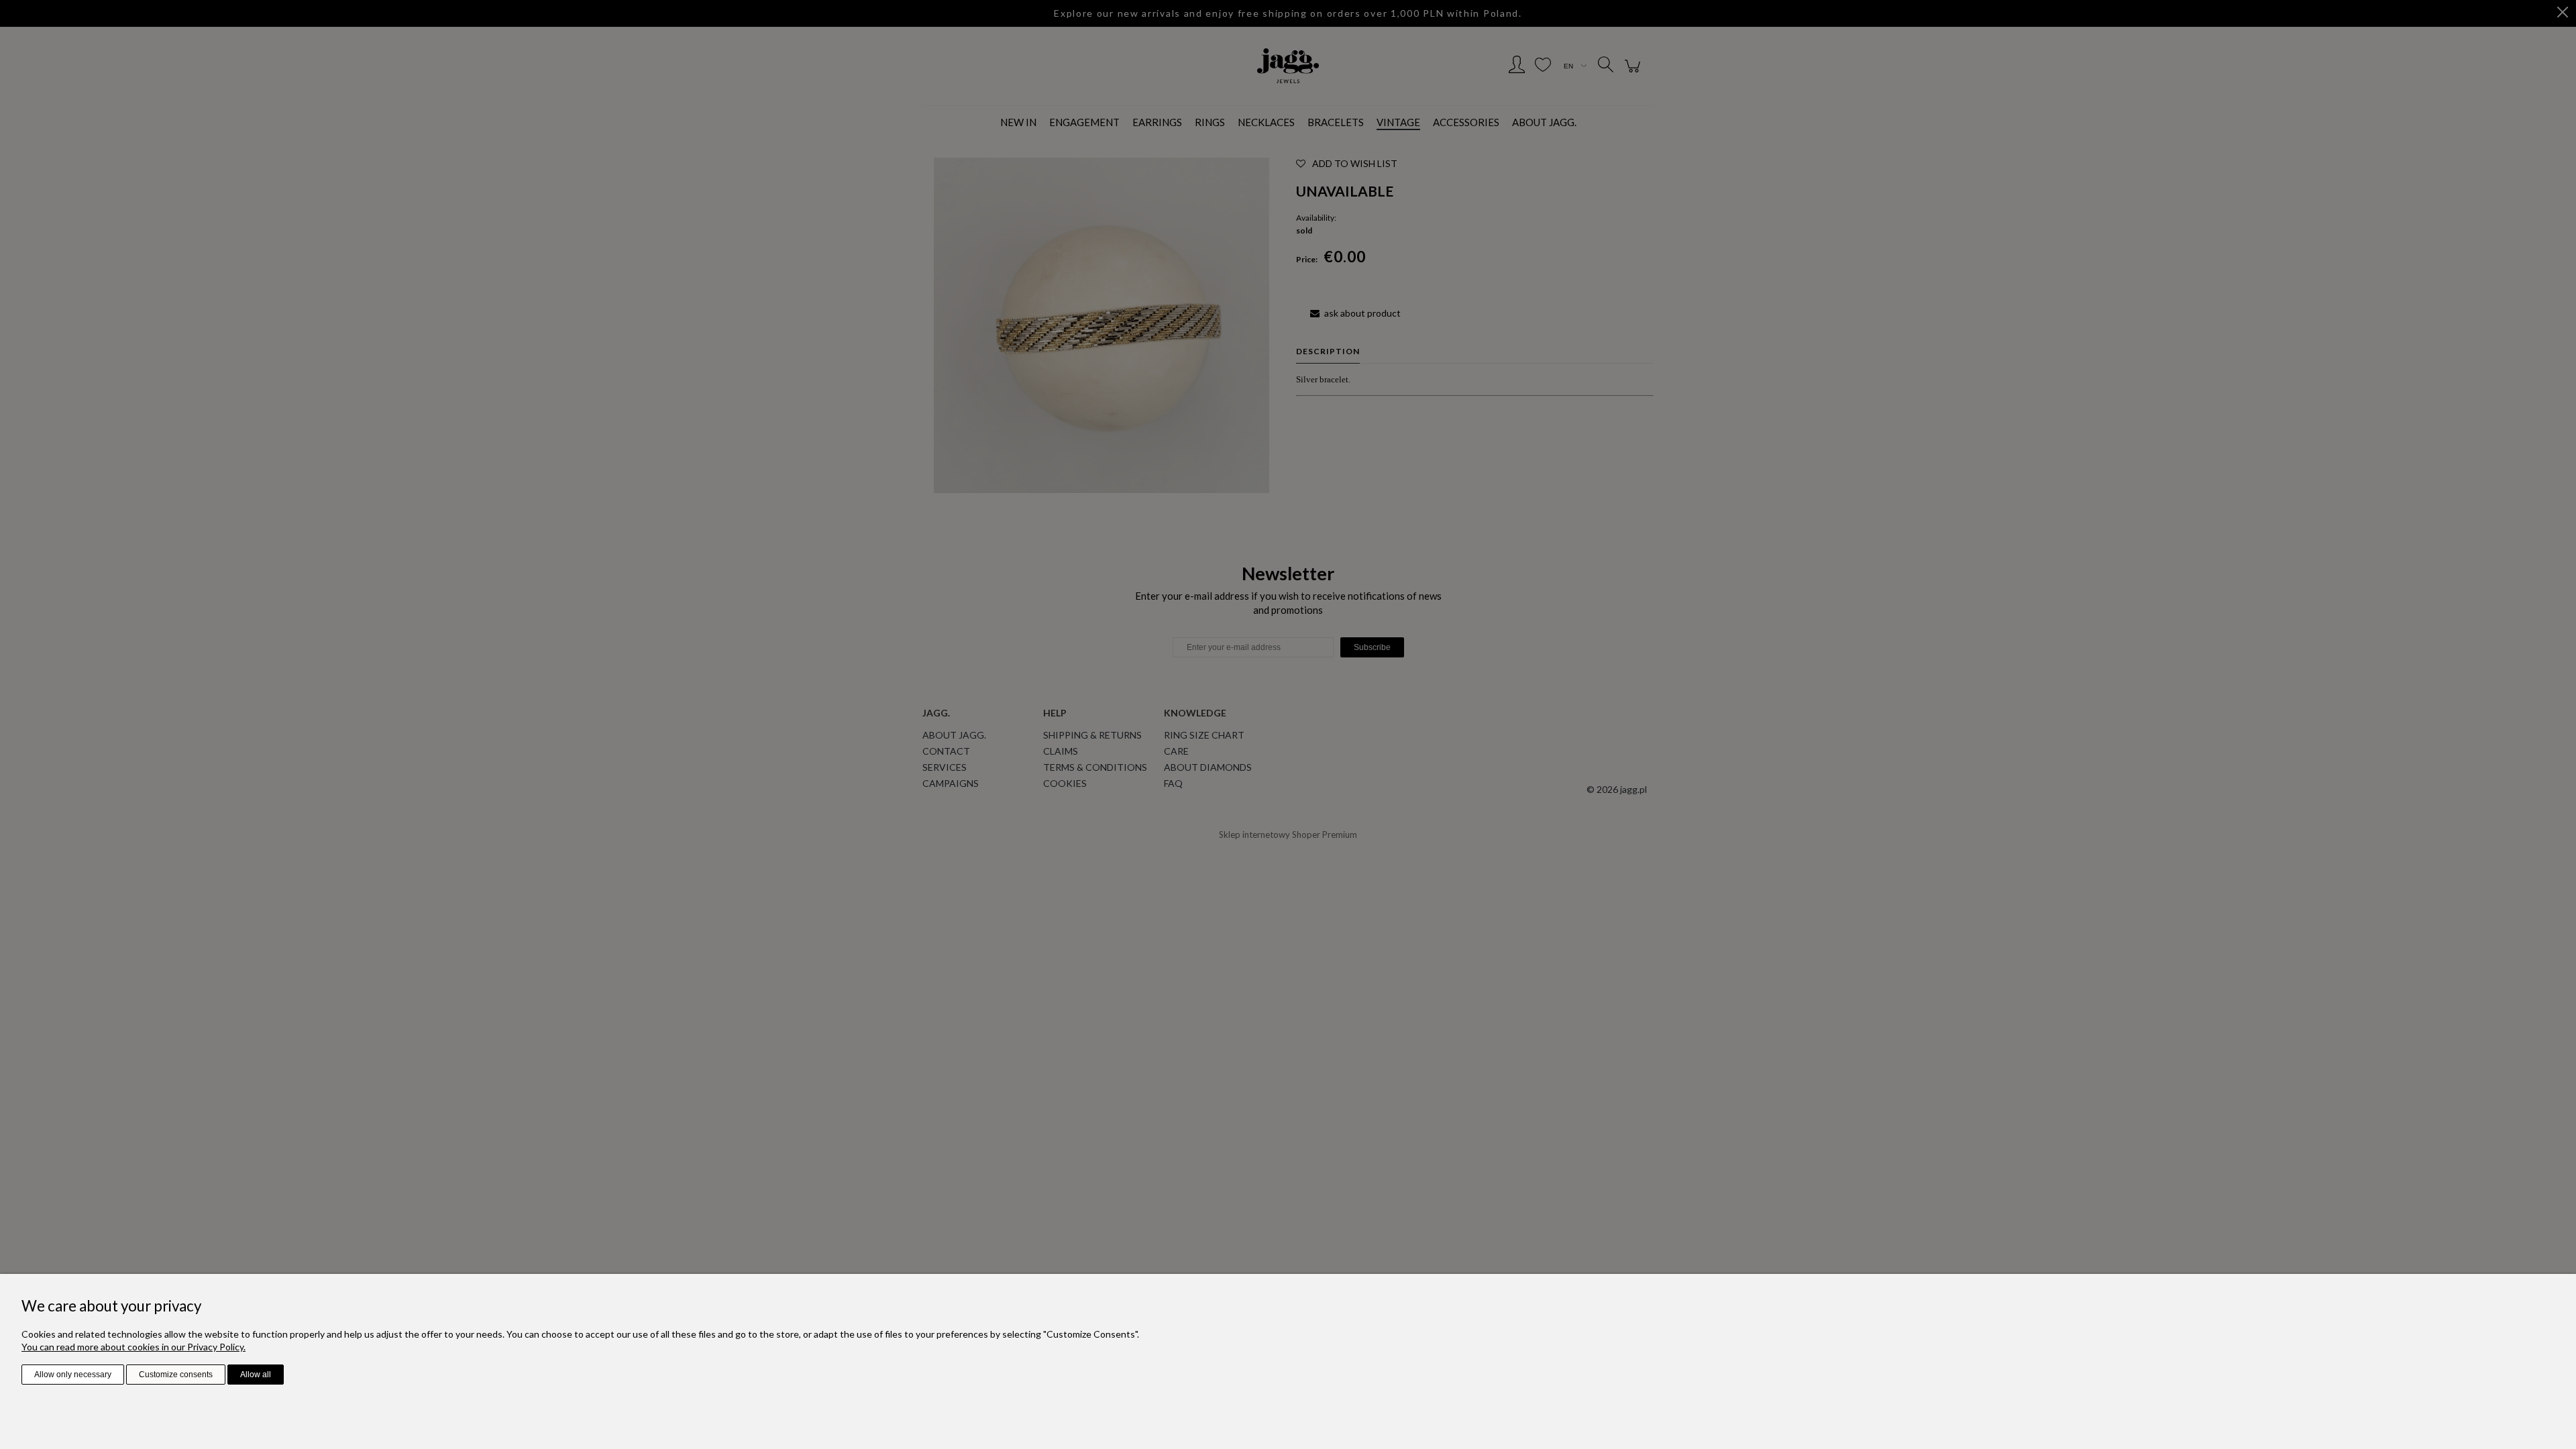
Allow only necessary (73, 1375)
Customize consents (176, 1375)
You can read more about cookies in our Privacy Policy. (133, 1347)
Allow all (256, 1375)
